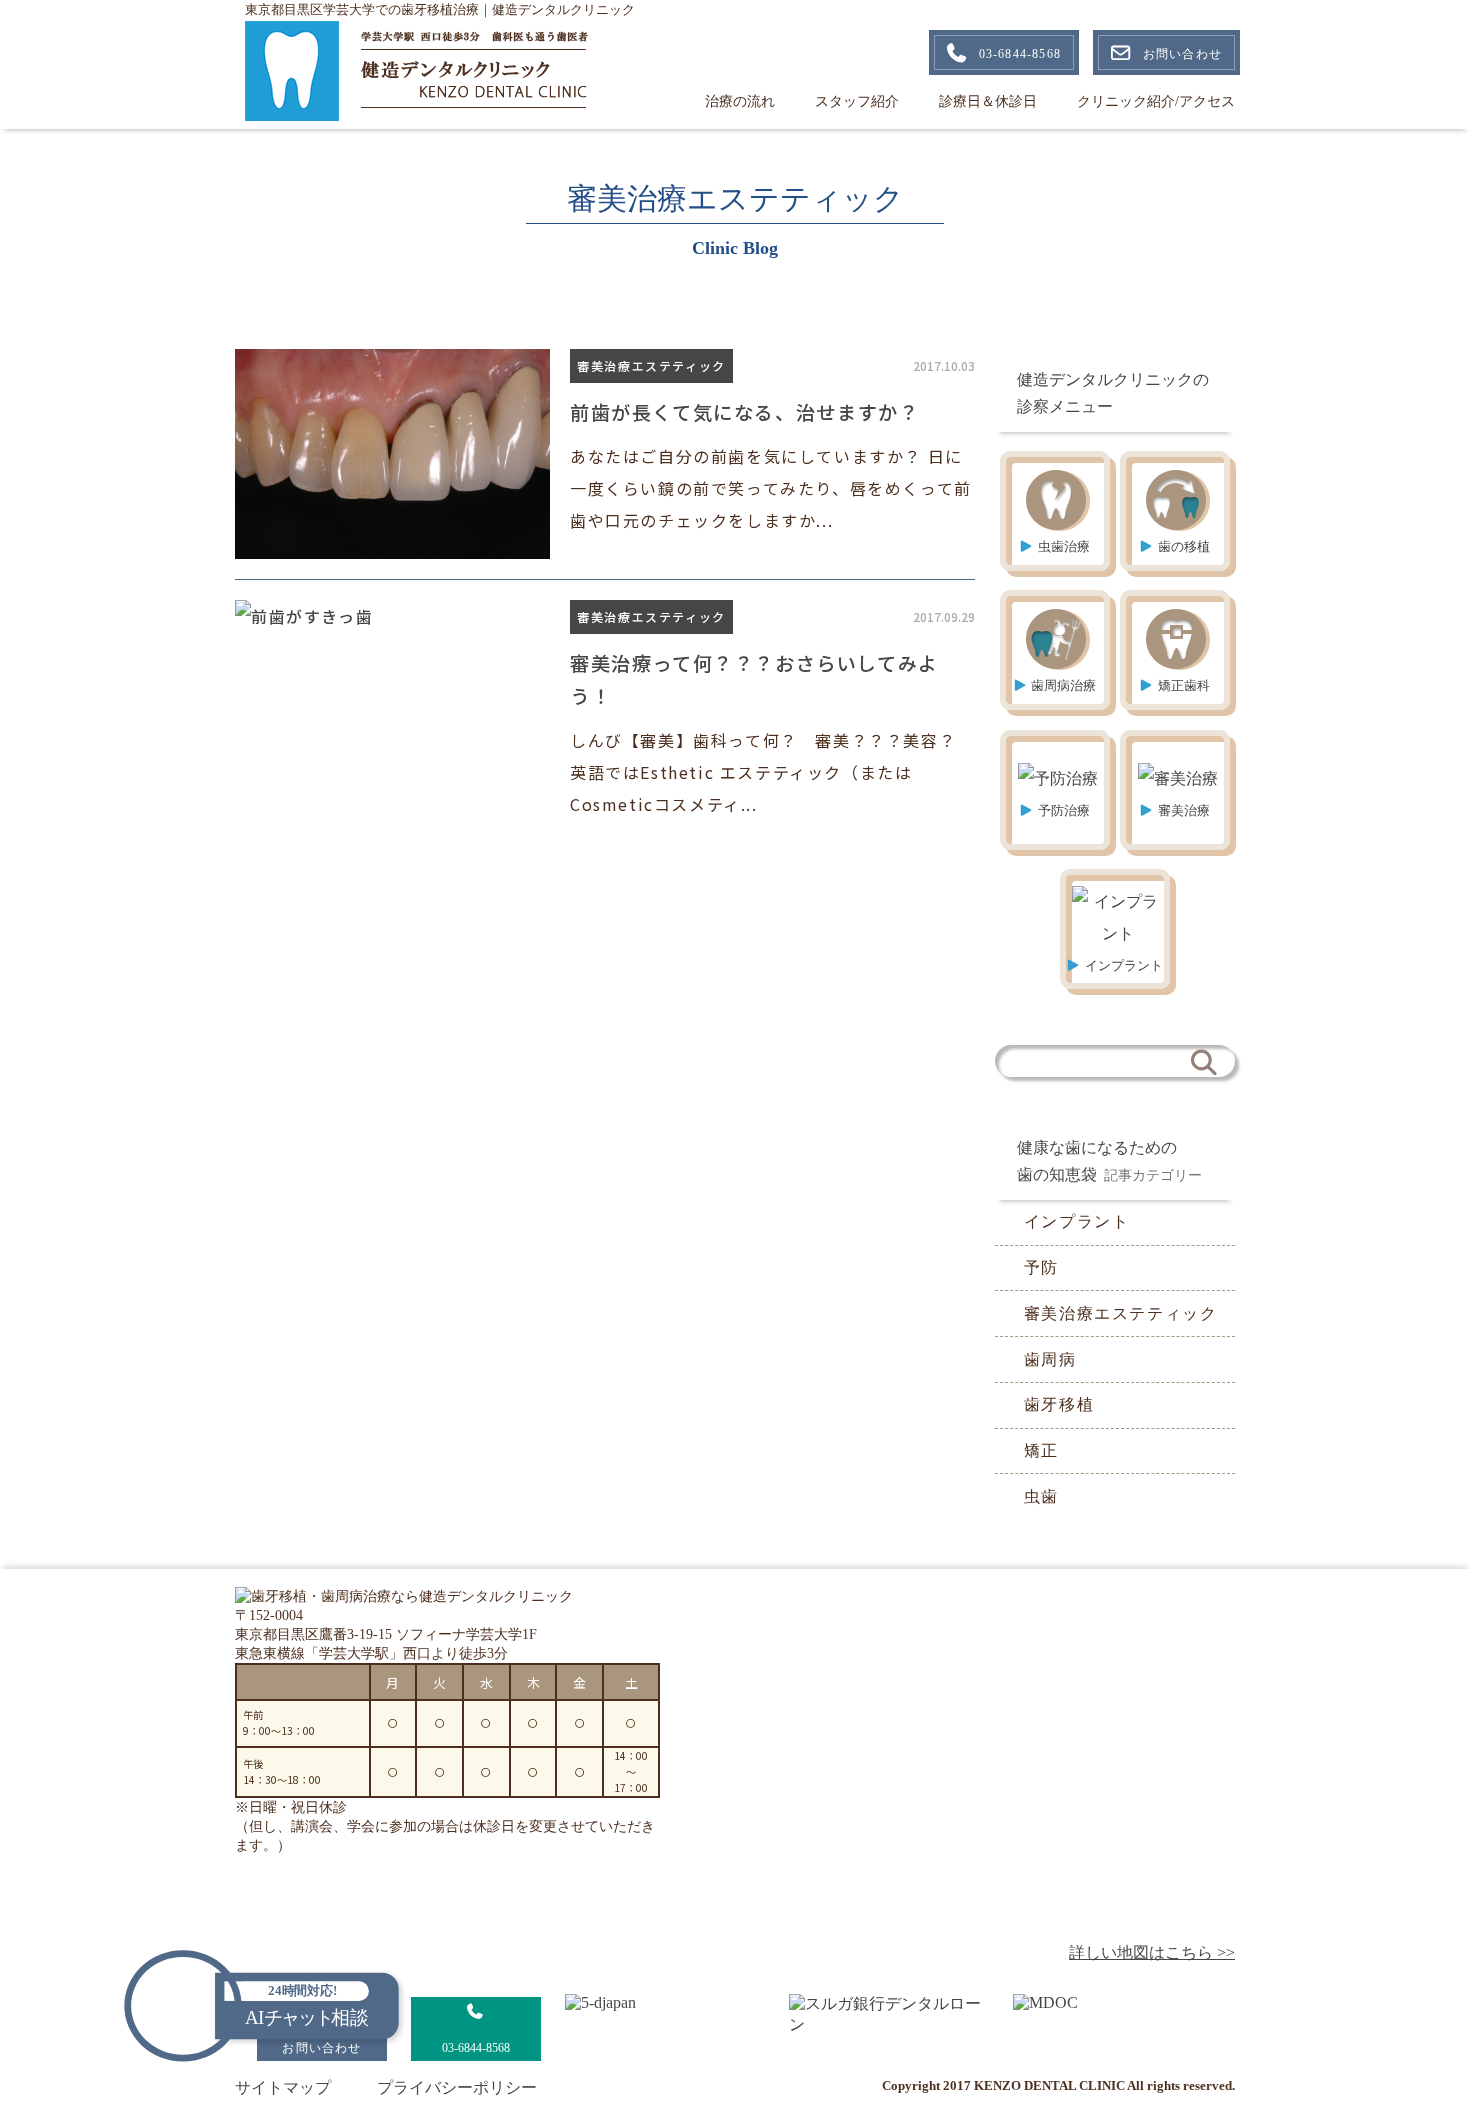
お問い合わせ (1182, 54)
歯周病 (1050, 1359)
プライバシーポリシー (457, 2087)
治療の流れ (740, 101)
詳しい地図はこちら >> (1152, 1952)
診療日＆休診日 (988, 101)
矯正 (1041, 1450)
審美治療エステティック (1121, 1313)
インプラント (1077, 1221)
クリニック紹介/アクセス (1156, 101)
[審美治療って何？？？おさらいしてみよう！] (605, 710)
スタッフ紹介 (857, 101)
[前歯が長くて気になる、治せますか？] (605, 454)
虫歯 (1041, 1496)
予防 (1041, 1267)
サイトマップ (283, 2087)
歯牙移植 (1059, 1404)
